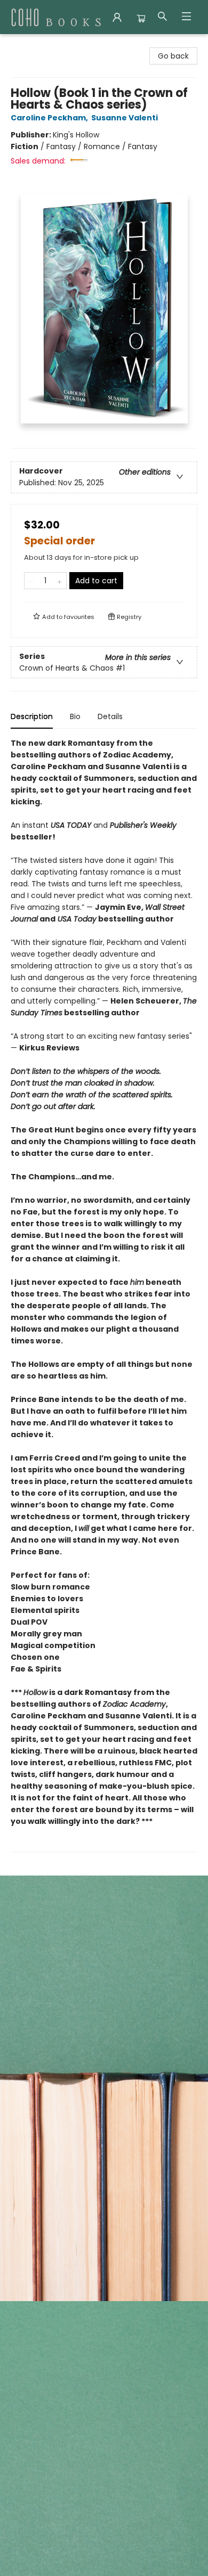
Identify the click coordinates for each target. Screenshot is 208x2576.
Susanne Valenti (125, 118)
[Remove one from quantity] (31, 581)
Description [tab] (32, 716)
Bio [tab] (75, 716)
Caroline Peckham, (50, 118)
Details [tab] (110, 716)
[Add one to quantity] (59, 581)
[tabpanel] (104, 1295)
